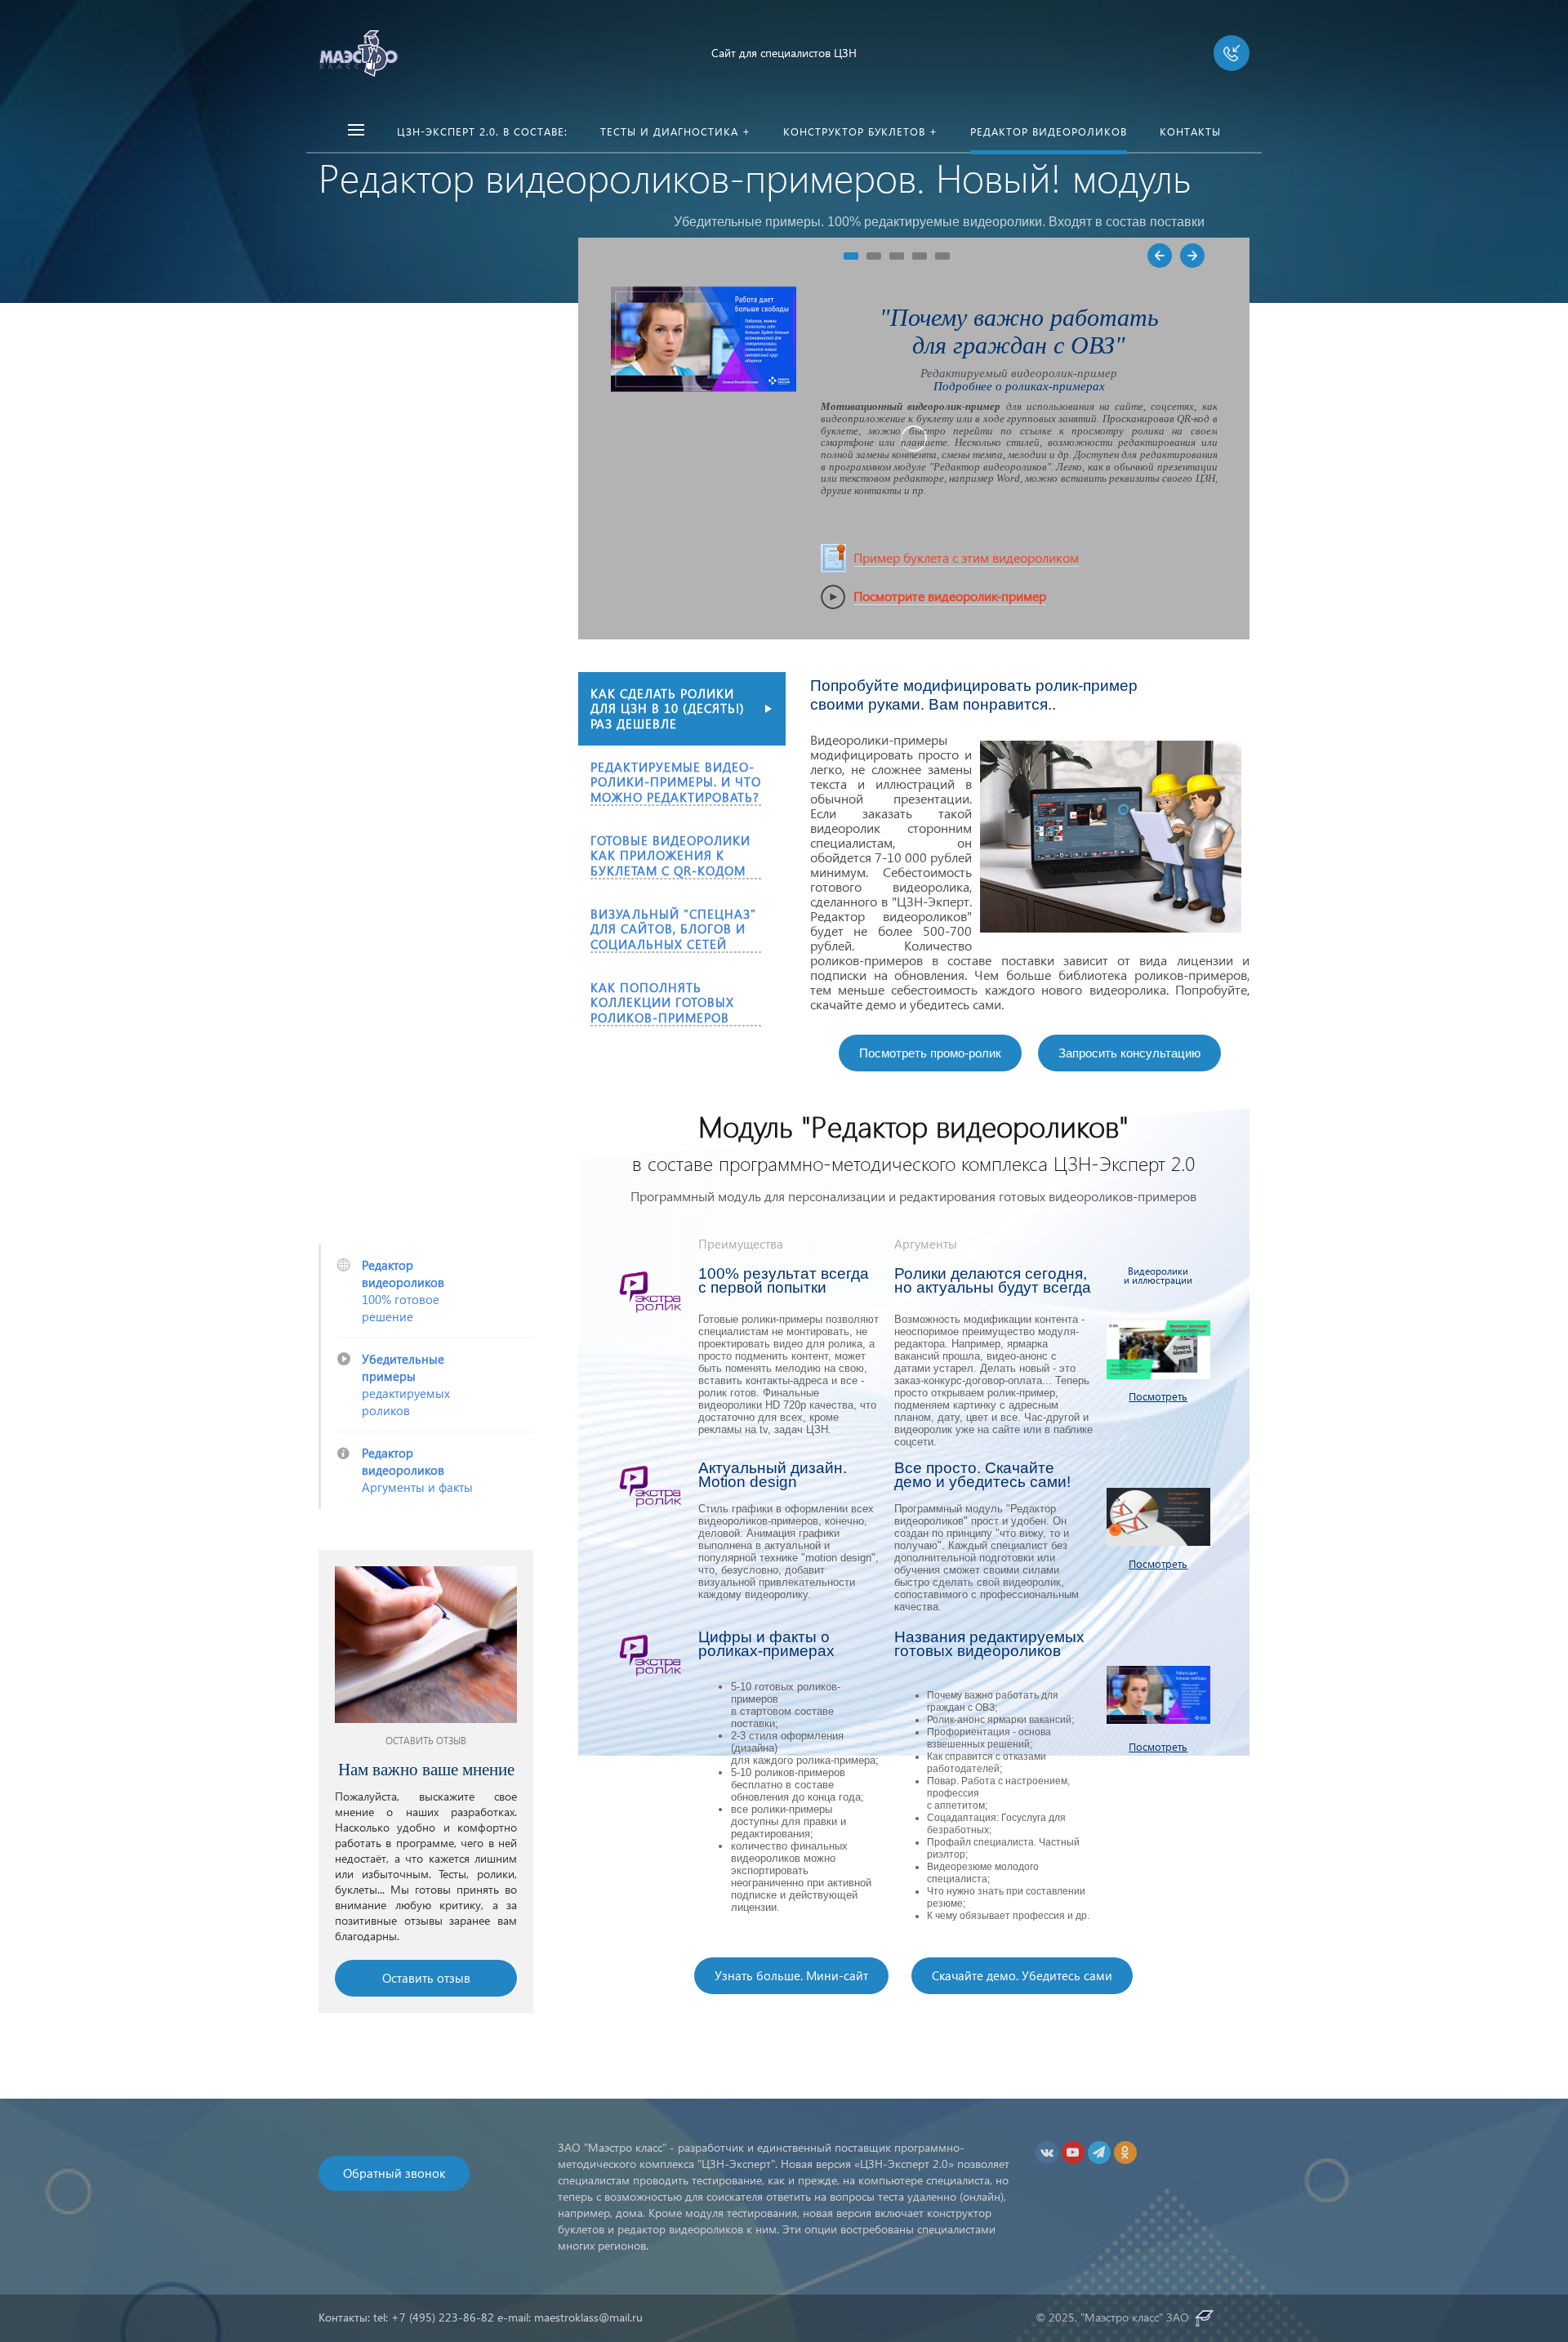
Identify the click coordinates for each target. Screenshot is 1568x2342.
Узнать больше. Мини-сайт (791, 1975)
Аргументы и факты (417, 1470)
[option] (426, 1781)
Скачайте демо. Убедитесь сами (1022, 1975)
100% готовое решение (403, 1291)
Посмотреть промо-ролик (930, 1053)
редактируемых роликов (406, 1385)
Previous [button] (1160, 256)
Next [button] (1192, 256)
